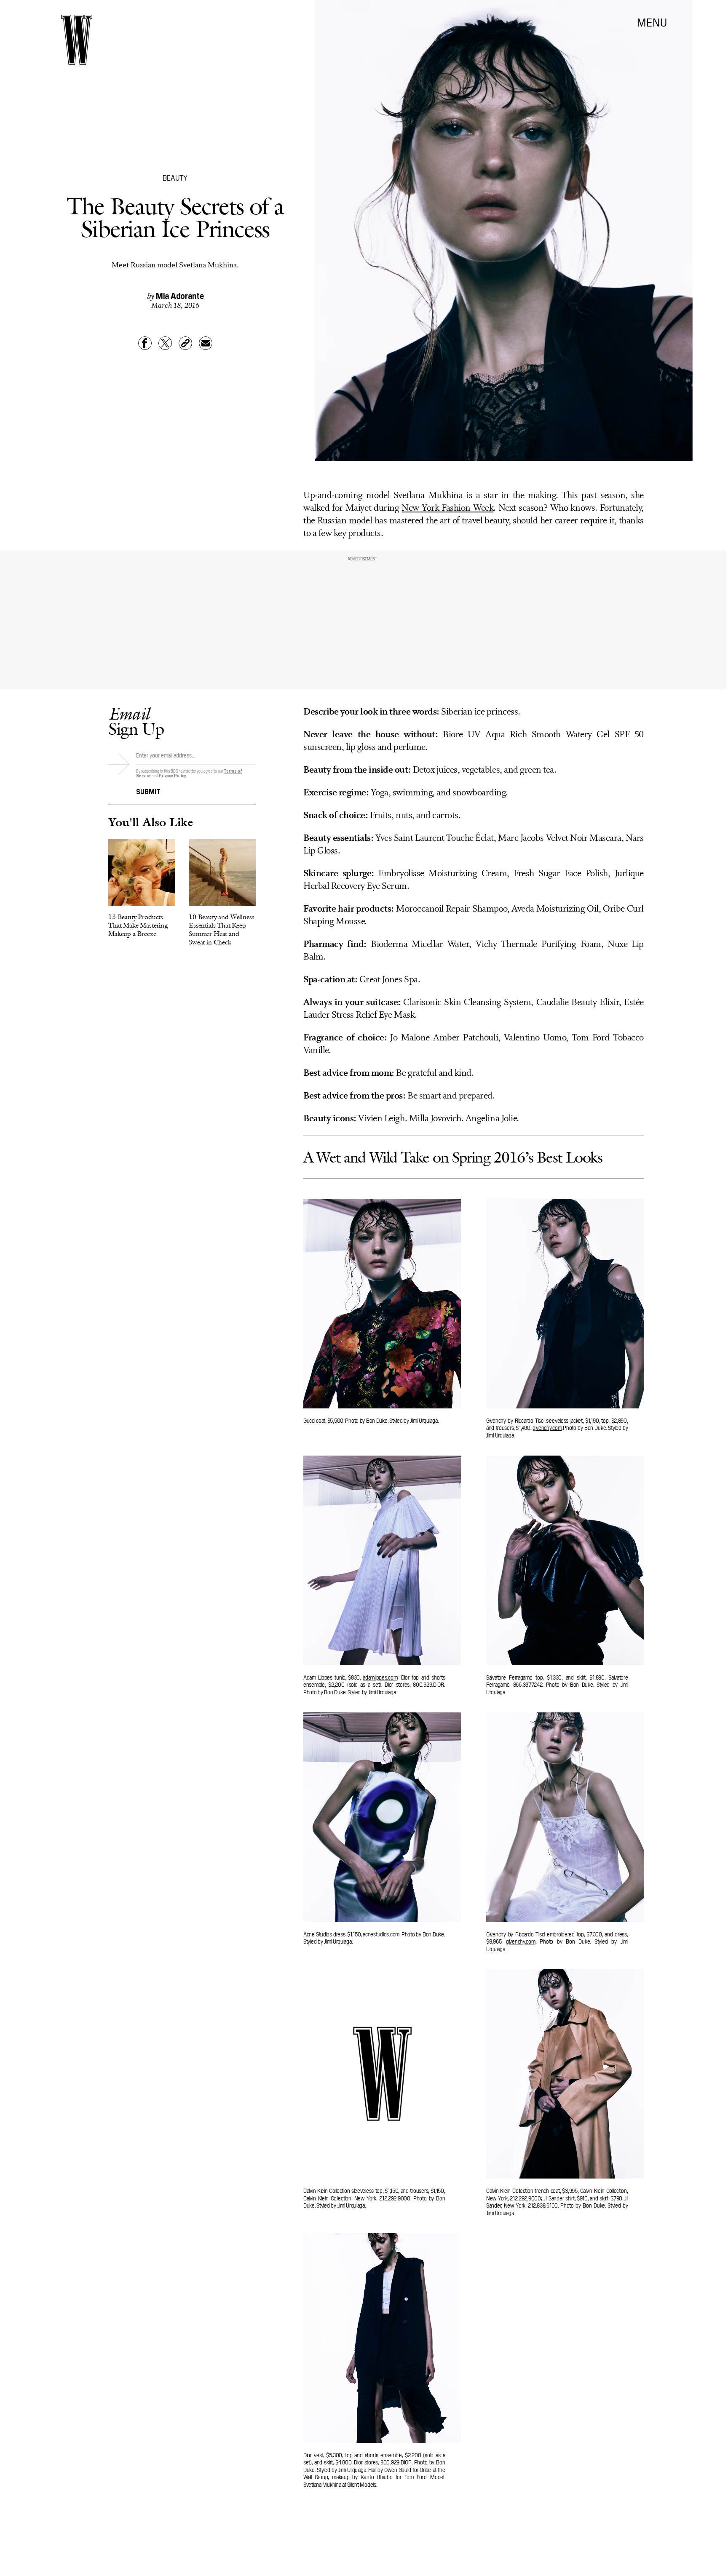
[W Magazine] (77, 40)
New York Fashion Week (447, 508)
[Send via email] (206, 343)
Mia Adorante (180, 295)
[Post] (165, 343)
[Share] (145, 343)
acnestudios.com (381, 1934)
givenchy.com (547, 1427)
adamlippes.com (380, 1677)
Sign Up (136, 721)
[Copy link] (185, 343)
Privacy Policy (173, 775)
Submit (148, 791)
